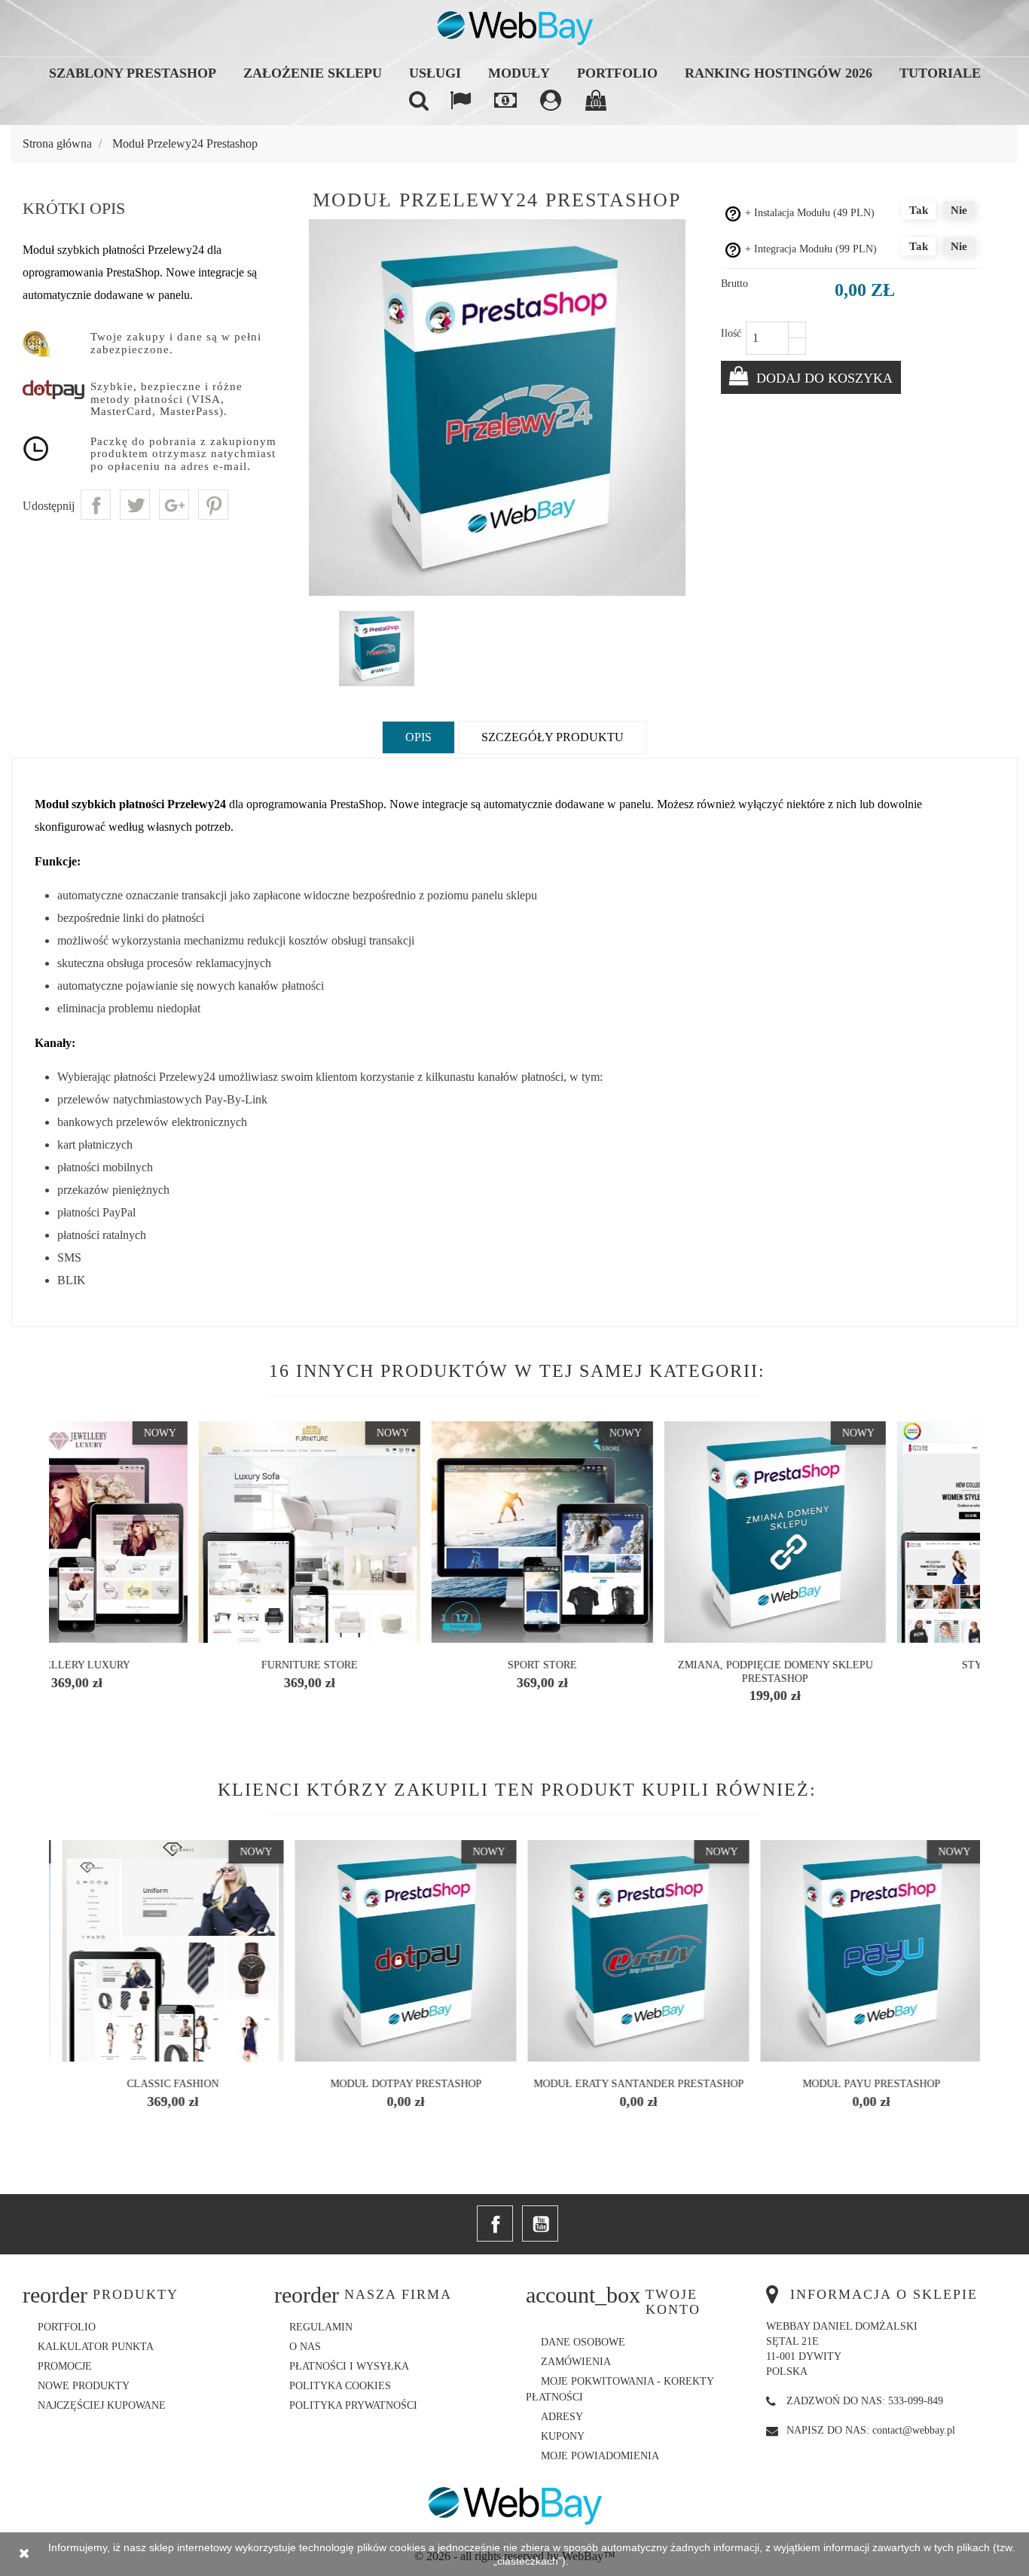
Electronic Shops (637, 1665)
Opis (418, 737)
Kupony (563, 2436)
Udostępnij (96, 505)
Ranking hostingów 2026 (779, 73)
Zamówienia (576, 2362)
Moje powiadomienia (600, 2456)
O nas (305, 2347)
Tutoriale (940, 73)
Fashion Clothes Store (404, 1665)
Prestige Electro (171, 2084)
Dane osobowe (583, 2342)
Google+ (174, 505)
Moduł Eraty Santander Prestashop (870, 2084)
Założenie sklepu (313, 73)
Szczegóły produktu (553, 737)
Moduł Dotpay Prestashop (637, 2084)
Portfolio (617, 73)
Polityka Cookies (340, 2386)
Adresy (562, 2417)
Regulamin (321, 2327)
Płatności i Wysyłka (349, 2366)
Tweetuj (135, 505)
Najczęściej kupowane (102, 2405)
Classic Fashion (404, 2084)
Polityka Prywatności (353, 2405)
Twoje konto (673, 2302)
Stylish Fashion (171, 1665)
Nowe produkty (84, 2386)
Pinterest (213, 505)
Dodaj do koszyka (823, 378)
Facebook (495, 2223)
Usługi (435, 73)
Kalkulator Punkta (96, 2347)
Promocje (65, 2366)
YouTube (540, 2223)
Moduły (519, 73)
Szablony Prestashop (133, 73)
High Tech (869, 1665)
